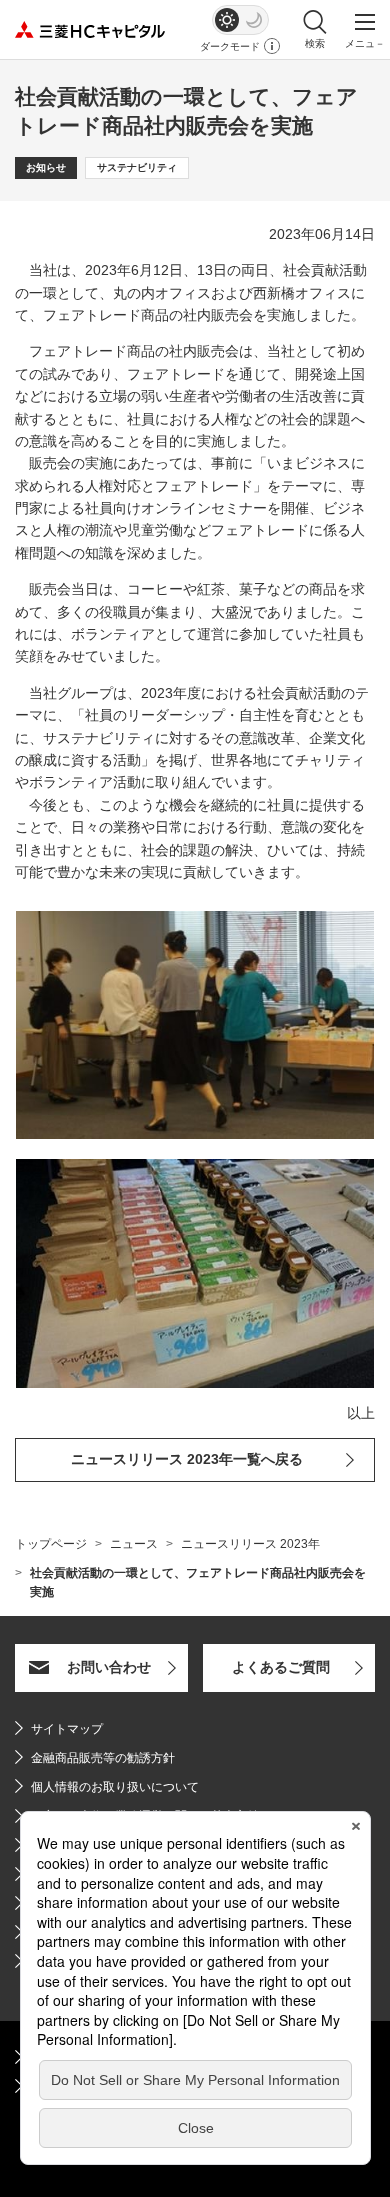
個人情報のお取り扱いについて (115, 1787)
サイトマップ (67, 1729)
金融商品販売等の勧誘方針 (95, 1757)
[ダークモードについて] (272, 46)
